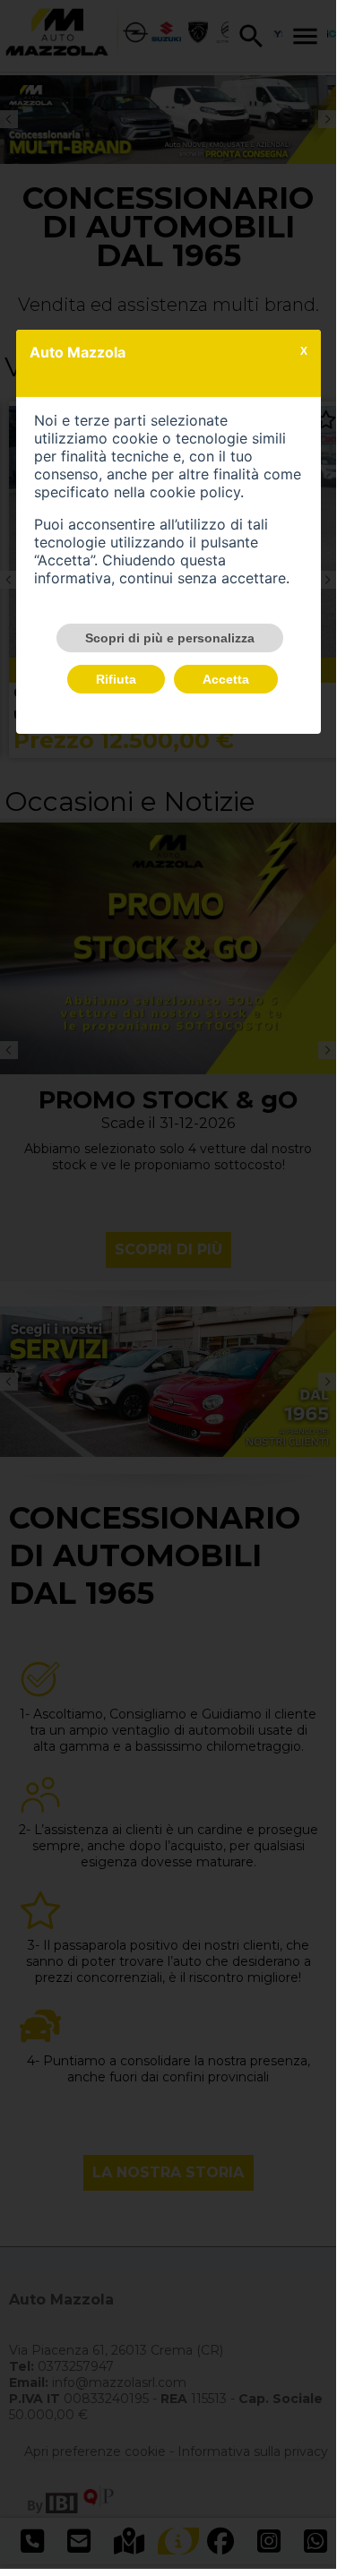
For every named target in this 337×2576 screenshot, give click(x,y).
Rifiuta (116, 679)
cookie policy (195, 492)
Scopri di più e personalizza (170, 638)
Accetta (226, 679)
